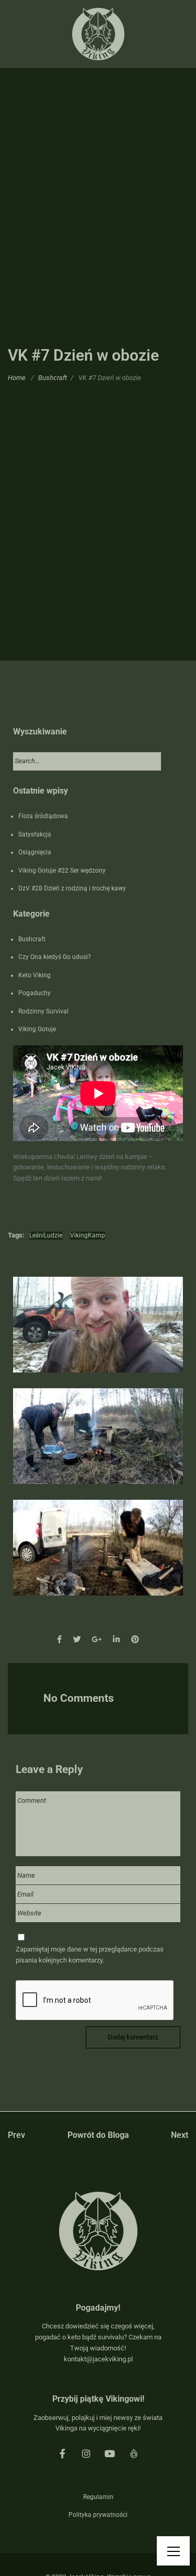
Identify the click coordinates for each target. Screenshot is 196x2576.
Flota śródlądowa (43, 816)
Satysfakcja (35, 834)
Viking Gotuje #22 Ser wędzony (62, 871)
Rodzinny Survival (43, 1011)
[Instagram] (86, 2454)
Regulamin (98, 2497)
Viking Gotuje (37, 1029)
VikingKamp (88, 1235)
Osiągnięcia (35, 852)
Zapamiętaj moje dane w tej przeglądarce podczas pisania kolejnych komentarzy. (90, 1955)
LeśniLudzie (46, 1235)
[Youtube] (110, 2454)
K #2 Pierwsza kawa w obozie (98, 1447)
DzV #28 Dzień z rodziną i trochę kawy (72, 888)
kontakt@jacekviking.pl (98, 2359)
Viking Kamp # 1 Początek (98, 1335)
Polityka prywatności (98, 2515)
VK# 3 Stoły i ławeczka (98, 1558)
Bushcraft (53, 377)
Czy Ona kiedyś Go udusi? (55, 957)
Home (17, 377)
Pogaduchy (34, 993)
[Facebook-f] (62, 2454)
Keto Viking (34, 975)
